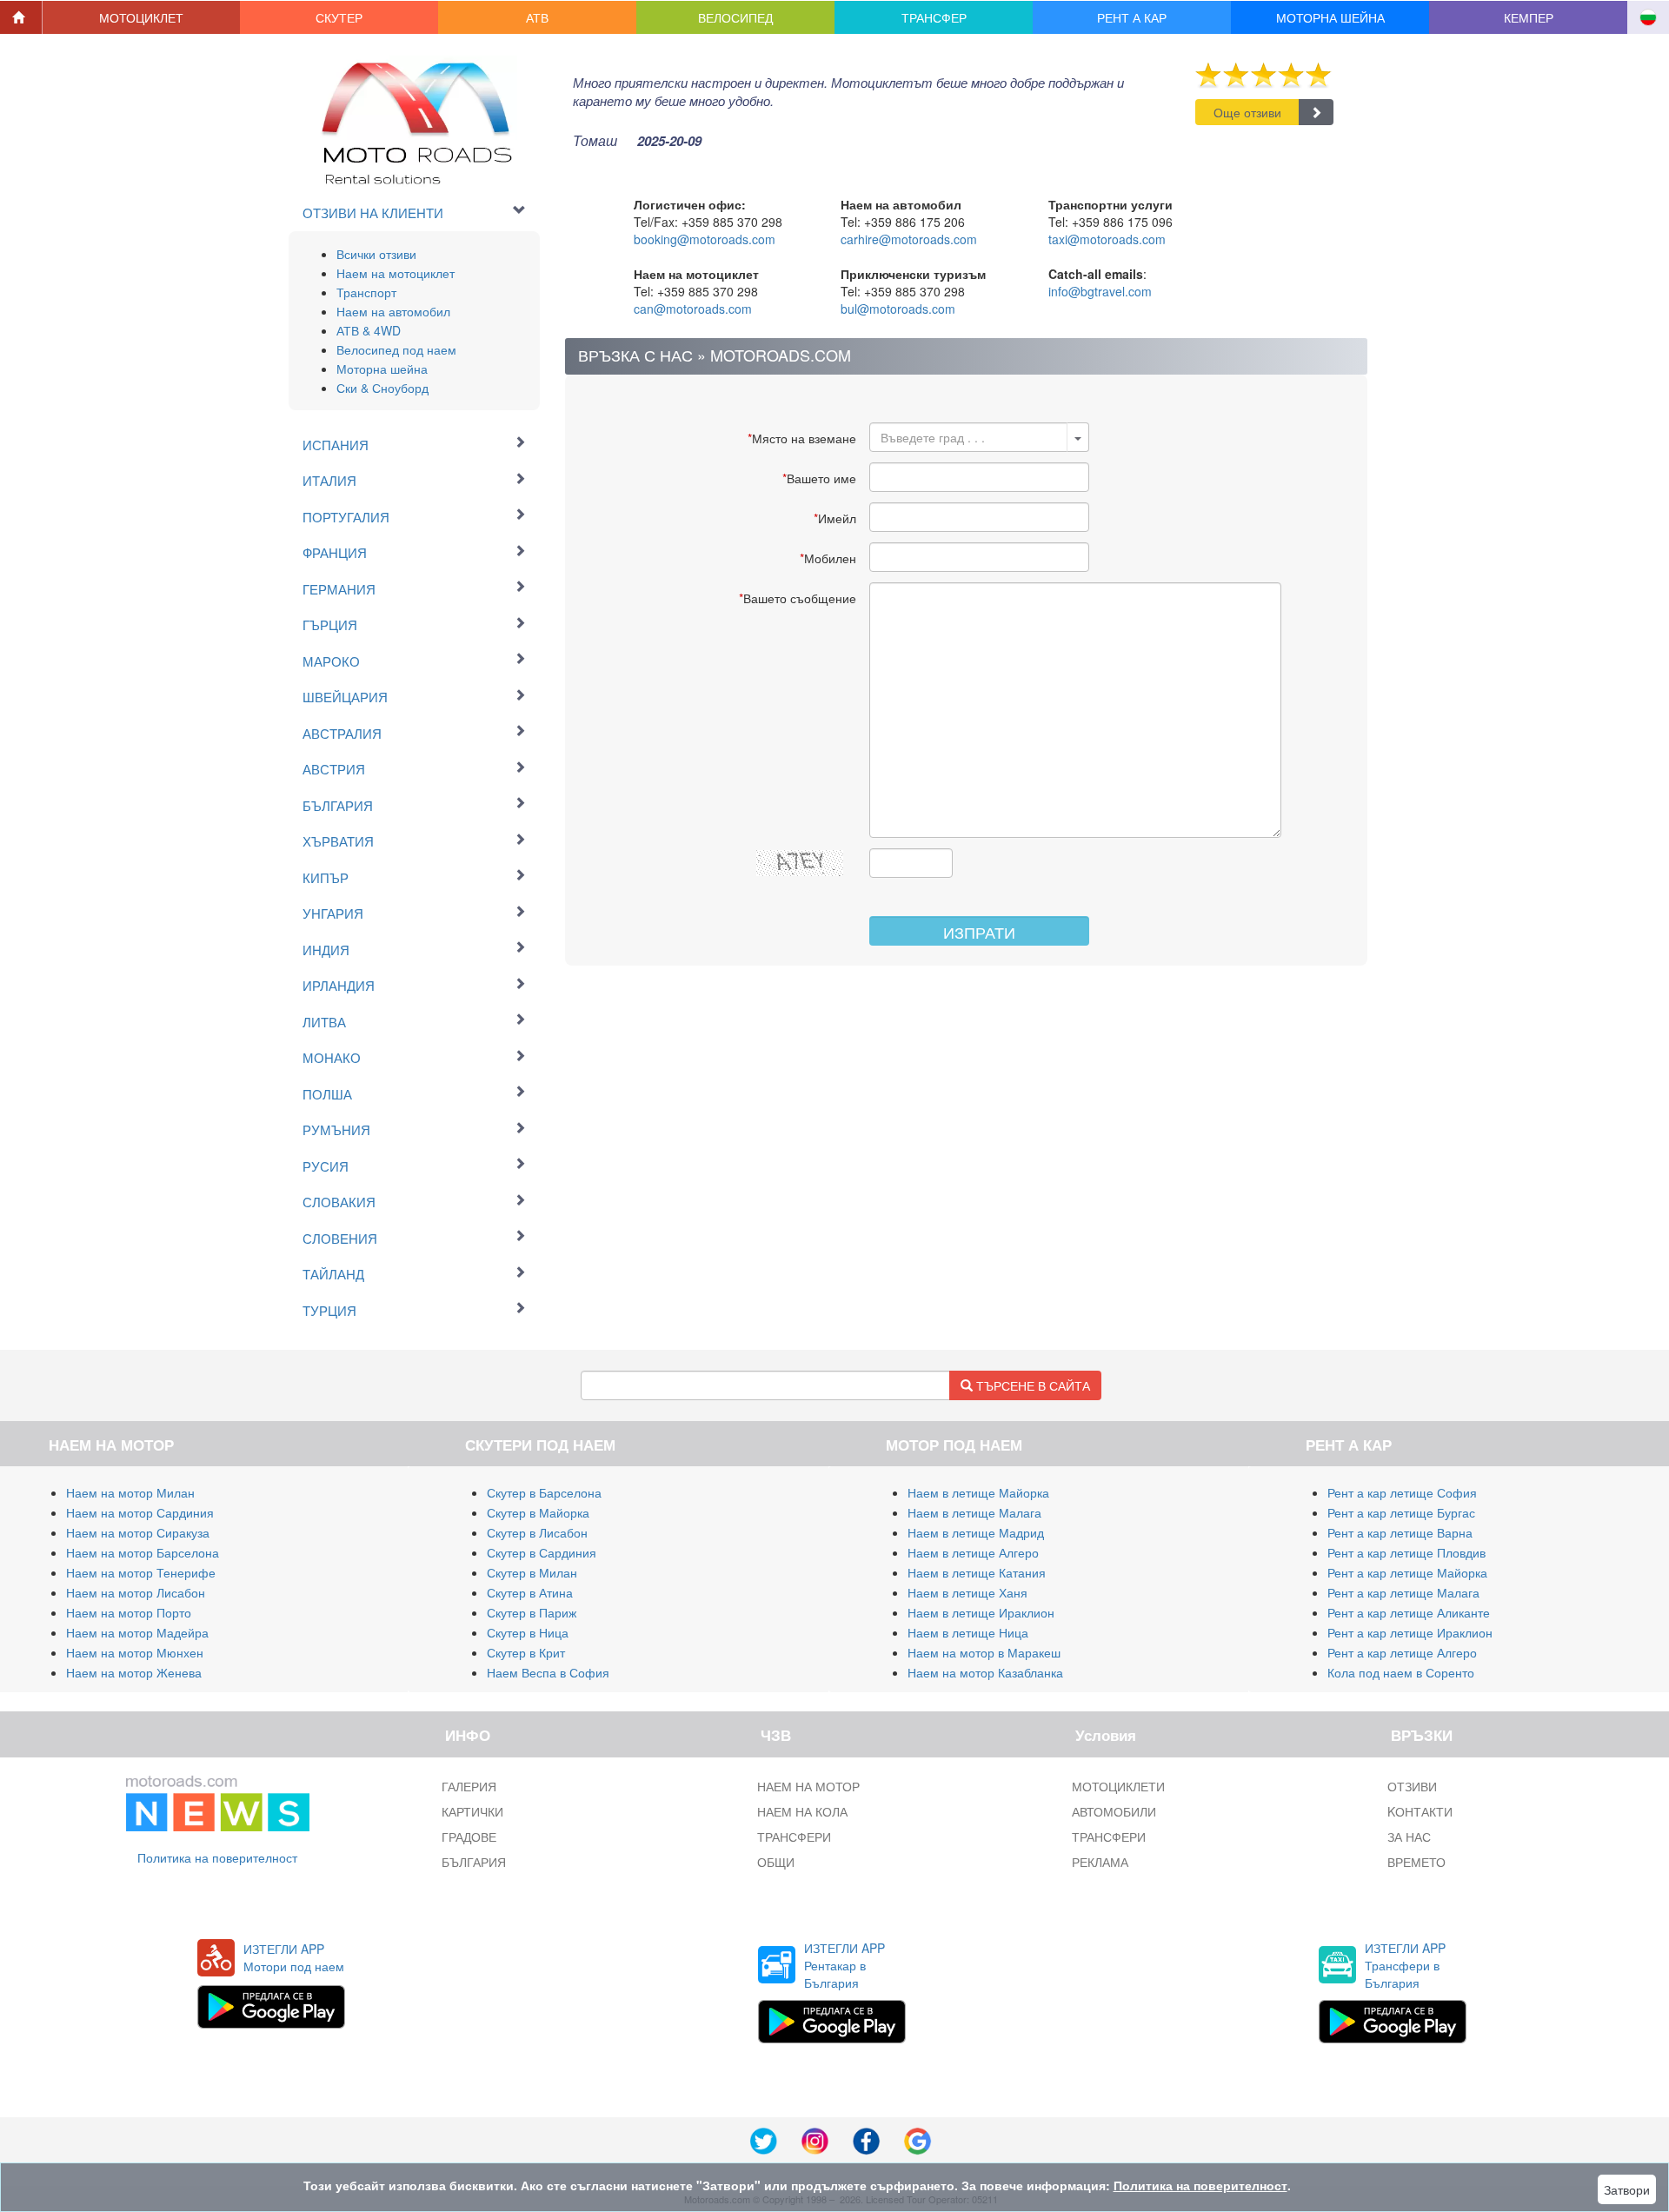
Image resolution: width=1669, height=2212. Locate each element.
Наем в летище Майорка (978, 1492)
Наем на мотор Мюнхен (135, 1652)
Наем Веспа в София (548, 1672)
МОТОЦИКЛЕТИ (1118, 1786)
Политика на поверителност (217, 1857)
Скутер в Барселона (544, 1492)
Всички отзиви (376, 254)
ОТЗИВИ (1412, 1786)
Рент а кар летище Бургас (1401, 1512)
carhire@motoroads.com (909, 239)
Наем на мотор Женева (134, 1672)
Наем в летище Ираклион (981, 1612)
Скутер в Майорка (538, 1512)
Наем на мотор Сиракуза (138, 1532)
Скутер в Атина (530, 1592)
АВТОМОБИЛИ (1114, 1811)
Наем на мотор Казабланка (985, 1672)
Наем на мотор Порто (129, 1612)
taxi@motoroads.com (1107, 239)
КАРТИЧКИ (472, 1811)
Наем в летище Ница (968, 1632)
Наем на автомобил (393, 311)
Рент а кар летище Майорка (1407, 1572)
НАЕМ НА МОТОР (808, 1786)
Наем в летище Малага (974, 1512)
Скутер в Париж (532, 1612)
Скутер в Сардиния (542, 1552)
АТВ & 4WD (369, 330)
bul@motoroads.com (898, 309)
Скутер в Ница (528, 1632)
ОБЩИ (776, 1862)
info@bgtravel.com (1100, 291)
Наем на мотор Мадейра (137, 1632)
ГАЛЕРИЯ (469, 1786)
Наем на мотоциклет (396, 273)
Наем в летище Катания (977, 1572)
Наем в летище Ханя (967, 1592)
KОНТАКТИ (1420, 1811)
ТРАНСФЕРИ (794, 1837)
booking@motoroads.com (705, 239)
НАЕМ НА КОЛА (802, 1811)
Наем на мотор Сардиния (140, 1512)
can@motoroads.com (693, 309)
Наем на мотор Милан (130, 1492)
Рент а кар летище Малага (1403, 1592)
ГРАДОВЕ (469, 1837)
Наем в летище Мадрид (976, 1532)
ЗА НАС (1409, 1837)
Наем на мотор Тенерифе (141, 1572)
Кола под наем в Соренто (1401, 1672)
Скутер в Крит (526, 1652)
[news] (218, 1800)
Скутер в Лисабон (537, 1532)
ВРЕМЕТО (1416, 1862)
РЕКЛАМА (1100, 1862)
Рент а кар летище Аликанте (1409, 1612)
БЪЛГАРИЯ (474, 1862)
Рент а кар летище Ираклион (1410, 1632)
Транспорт (366, 292)
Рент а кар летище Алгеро (1402, 1652)
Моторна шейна (382, 369)
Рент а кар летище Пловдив (1406, 1552)
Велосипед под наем (396, 349)
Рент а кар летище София (1402, 1492)
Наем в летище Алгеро (973, 1552)
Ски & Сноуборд (382, 388)
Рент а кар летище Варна (1400, 1532)
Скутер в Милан (532, 1572)
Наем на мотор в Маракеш (984, 1652)
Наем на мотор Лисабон (136, 1592)
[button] (142, 17)
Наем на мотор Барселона (143, 1552)
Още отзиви (1247, 112)
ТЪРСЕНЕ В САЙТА (1031, 1385)
